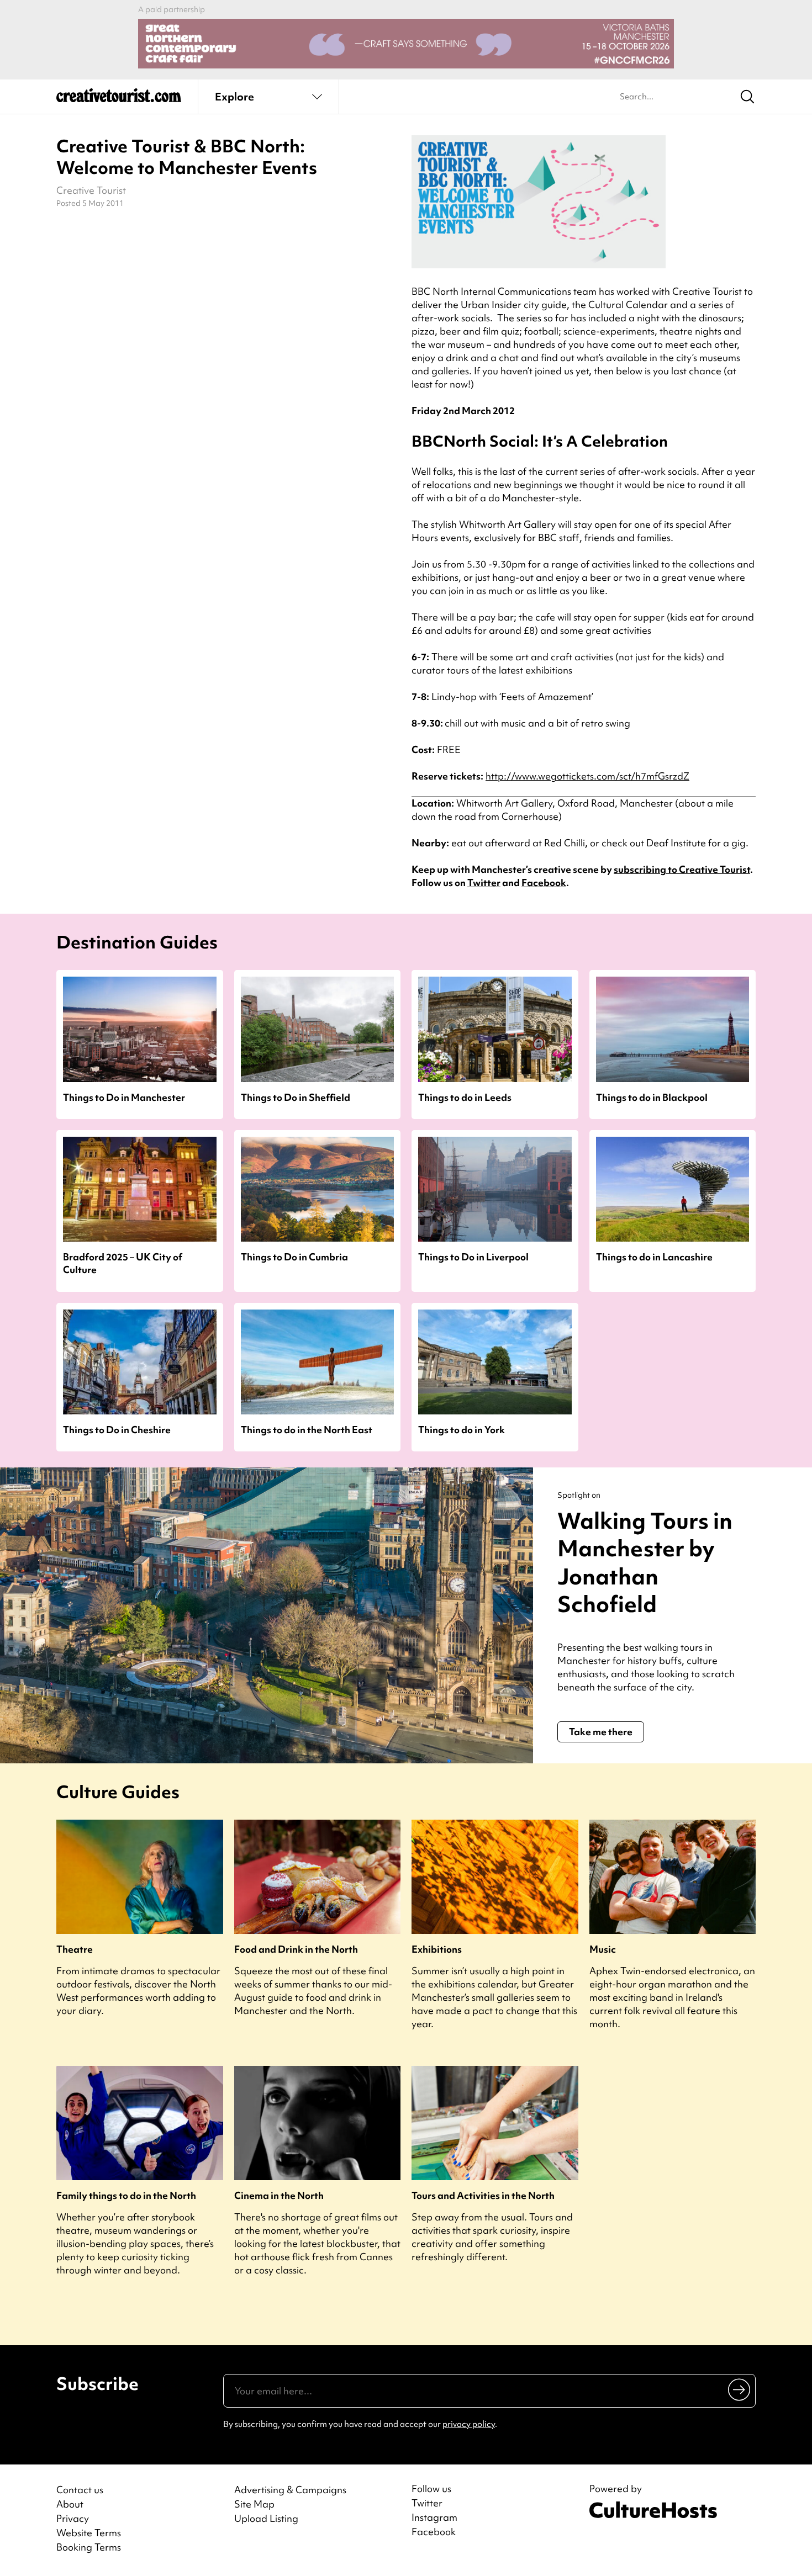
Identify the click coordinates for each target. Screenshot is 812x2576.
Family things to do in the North (126, 2195)
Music (603, 1949)
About (70, 2504)
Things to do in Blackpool (652, 1097)
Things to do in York (462, 1430)
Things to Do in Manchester (124, 1097)
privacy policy (469, 2424)
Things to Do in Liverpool (473, 1257)
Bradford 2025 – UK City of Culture (123, 1263)
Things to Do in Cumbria (294, 1257)
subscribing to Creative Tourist (682, 869)
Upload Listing (266, 2518)
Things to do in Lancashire (654, 1257)
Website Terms (89, 2533)
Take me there (601, 1732)
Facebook (544, 882)
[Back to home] (119, 99)
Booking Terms (89, 2547)
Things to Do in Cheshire (117, 1430)
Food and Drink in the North (296, 1949)
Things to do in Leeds (465, 1097)
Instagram (434, 2517)
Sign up (740, 2389)
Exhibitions (437, 1949)
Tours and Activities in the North (483, 2195)
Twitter (484, 882)
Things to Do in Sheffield (296, 1097)
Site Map (254, 2504)
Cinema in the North (279, 2195)
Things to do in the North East (307, 1430)
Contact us (80, 2490)
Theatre (75, 1949)
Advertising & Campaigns (290, 2490)
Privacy (73, 2518)
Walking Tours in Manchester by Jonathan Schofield (645, 1563)
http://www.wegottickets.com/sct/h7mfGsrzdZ (587, 776)
